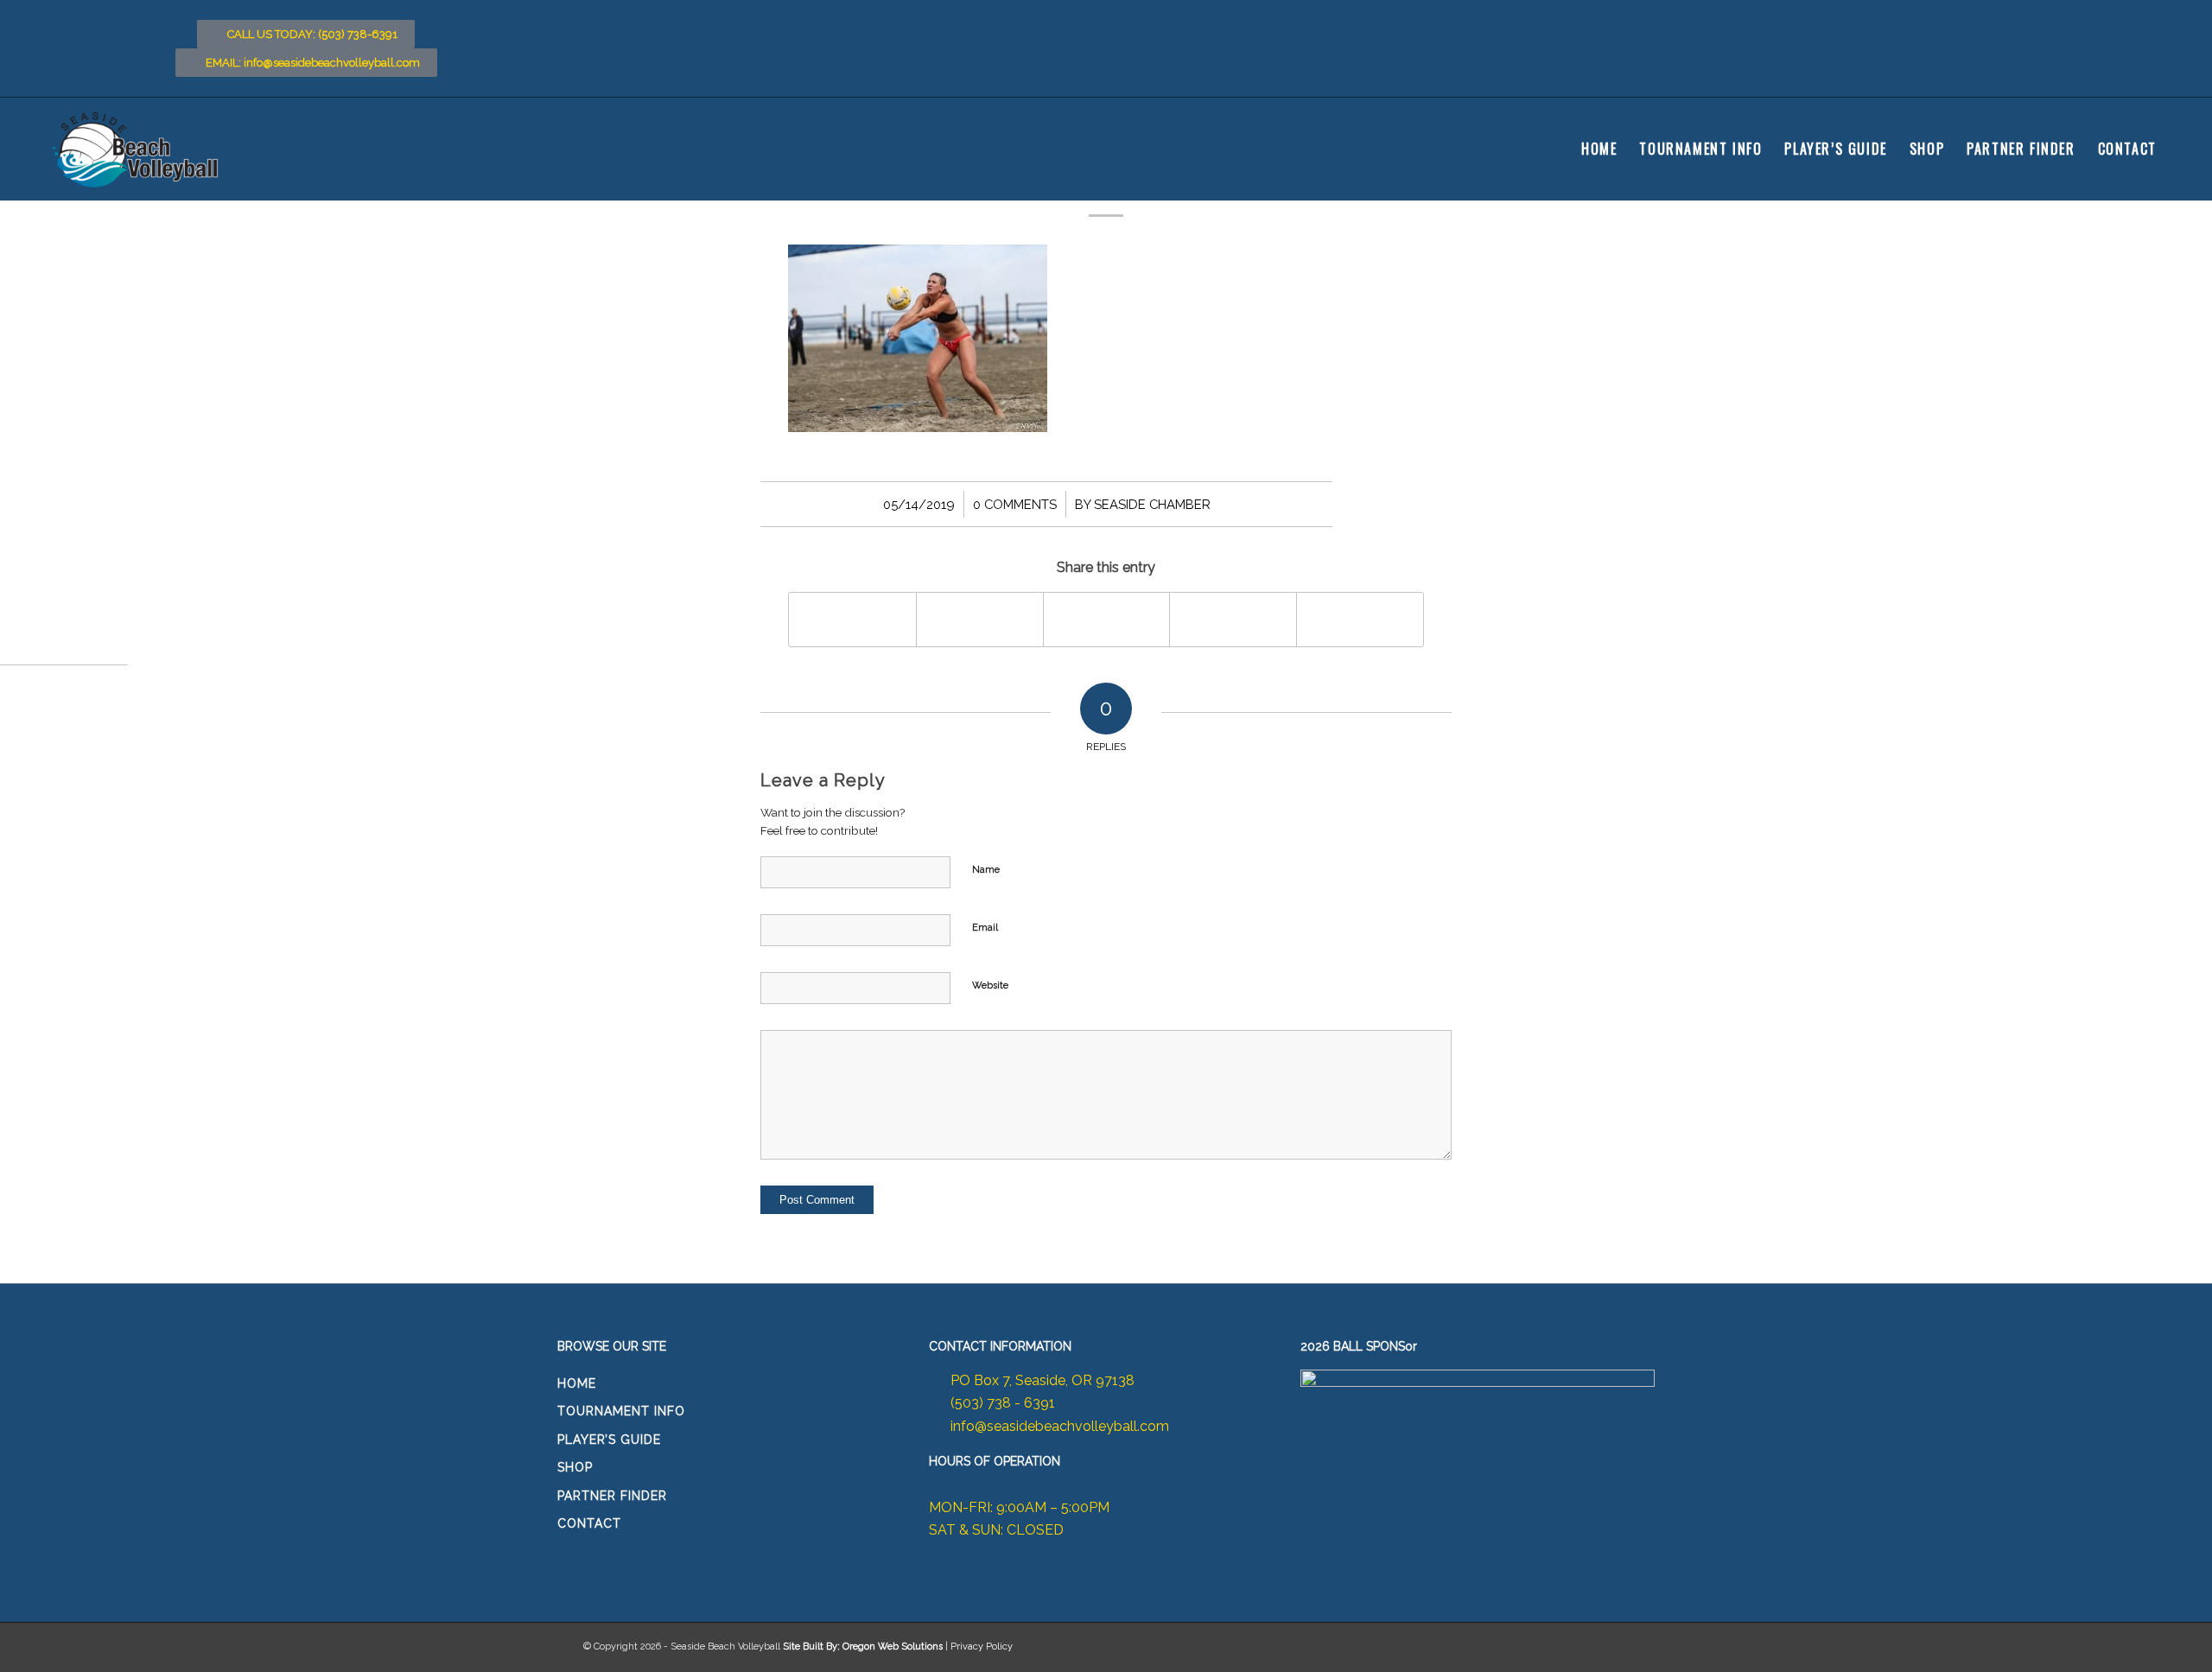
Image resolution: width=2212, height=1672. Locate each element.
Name (986, 870)
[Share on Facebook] (852, 619)
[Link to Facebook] (2068, 20)
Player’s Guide (609, 1440)
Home (577, 1383)
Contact (589, 1523)
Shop (575, 1467)
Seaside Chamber (1152, 504)
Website (990, 985)
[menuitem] (1599, 149)
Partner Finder (612, 1496)
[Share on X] (980, 619)
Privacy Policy (982, 1647)
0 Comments (1015, 504)
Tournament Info (621, 1411)
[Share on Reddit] (1360, 619)
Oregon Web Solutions (893, 1647)
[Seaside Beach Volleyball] (138, 149)
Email (985, 928)
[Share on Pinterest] (1233, 619)
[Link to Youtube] (2137, 20)
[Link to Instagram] (2102, 20)
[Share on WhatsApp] (1107, 619)
